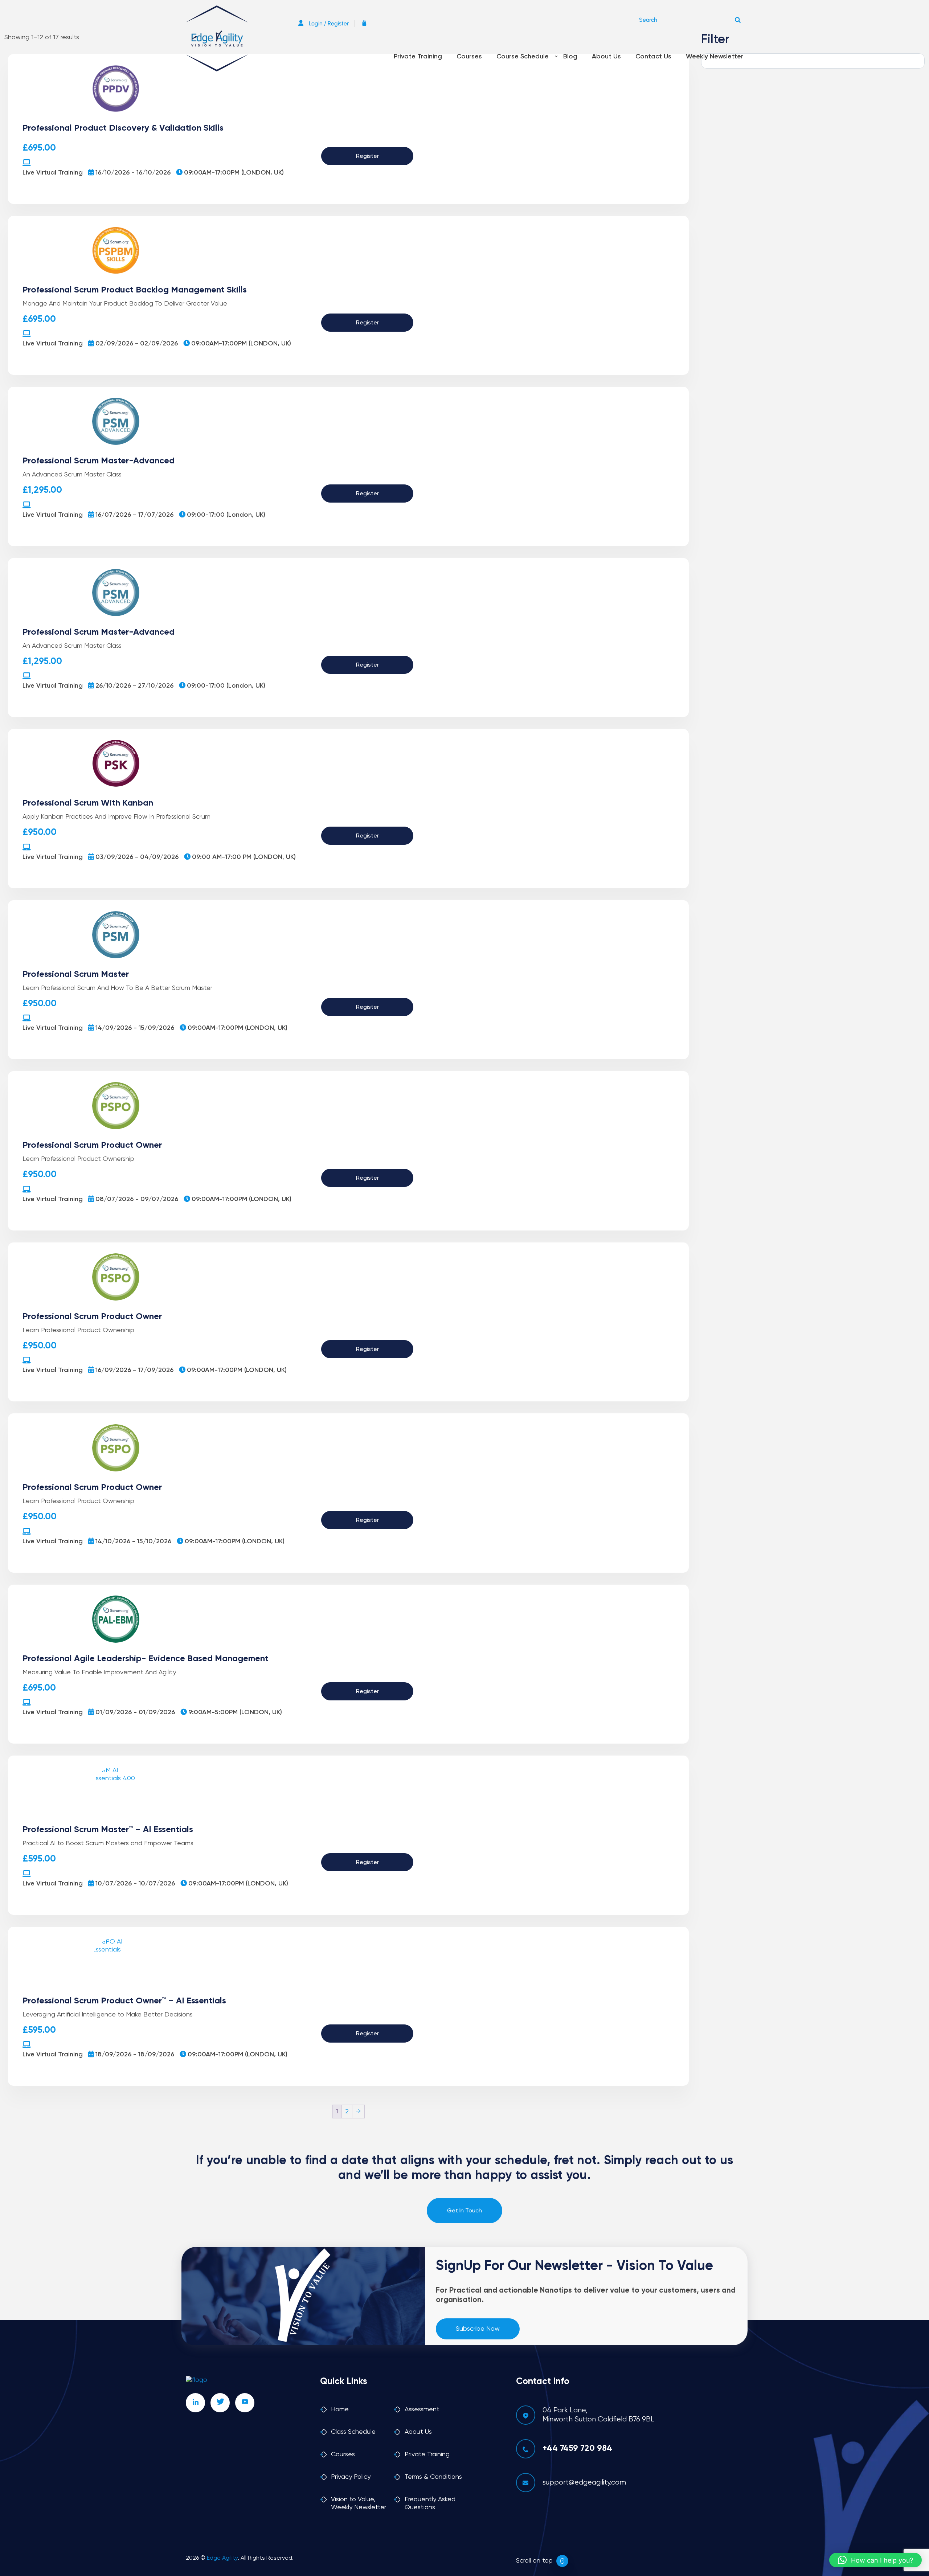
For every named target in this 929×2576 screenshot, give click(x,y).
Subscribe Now (478, 2329)
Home (340, 2409)
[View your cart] (366, 23)
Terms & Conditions (433, 2477)
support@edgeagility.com (584, 2483)
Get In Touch (464, 2211)
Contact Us (653, 57)
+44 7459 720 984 (577, 2448)
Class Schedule (353, 2432)
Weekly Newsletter (715, 57)
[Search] (738, 18)
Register (367, 156)
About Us (606, 57)
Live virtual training (53, 173)
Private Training (418, 57)
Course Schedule (523, 57)
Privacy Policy (351, 2477)
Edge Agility (222, 2558)
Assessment (422, 2409)
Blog (570, 57)
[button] (875, 2560)
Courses (469, 57)
